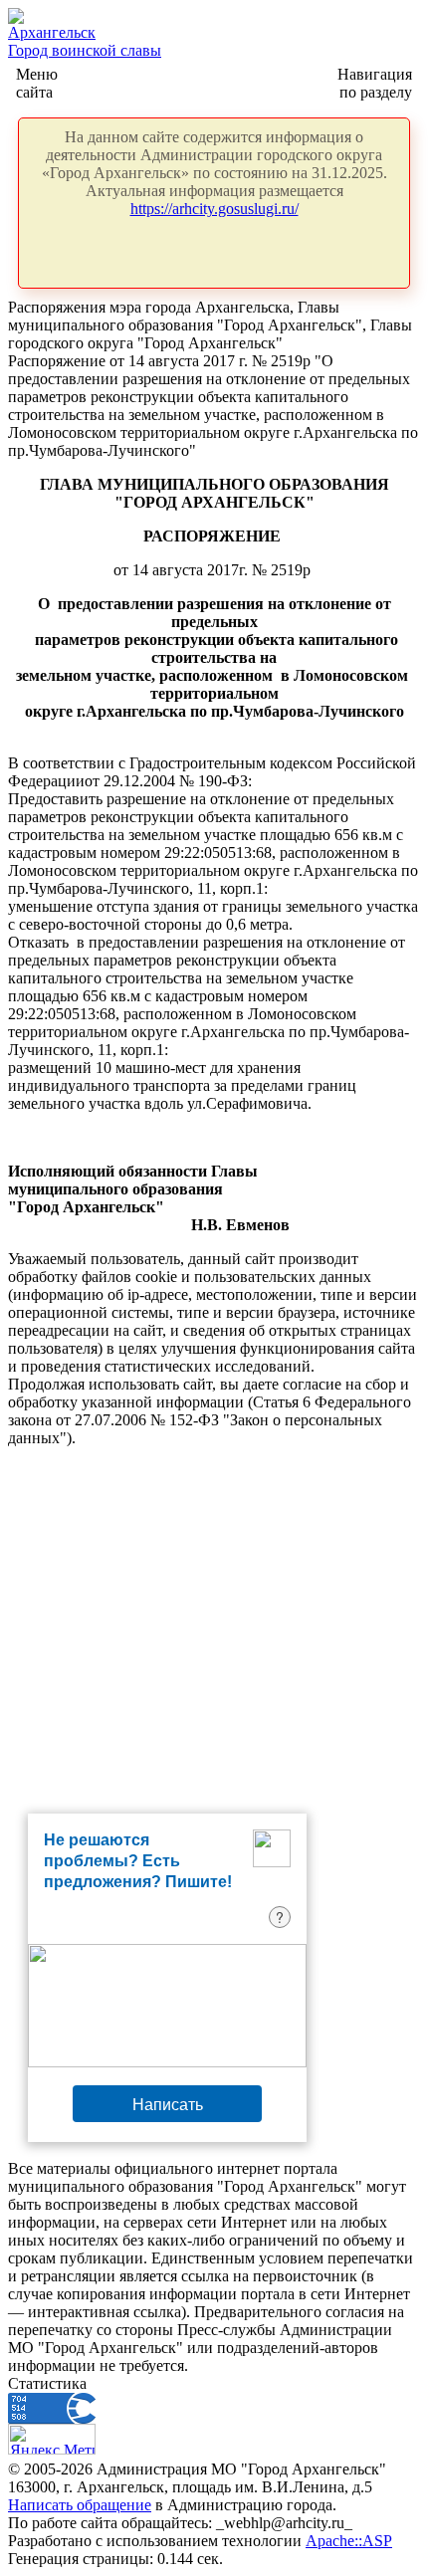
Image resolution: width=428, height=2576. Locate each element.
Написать (168, 2104)
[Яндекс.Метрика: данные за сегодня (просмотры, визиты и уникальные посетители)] (52, 2439)
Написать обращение (80, 2505)
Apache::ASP (349, 2541)
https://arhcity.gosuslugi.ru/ (214, 209)
